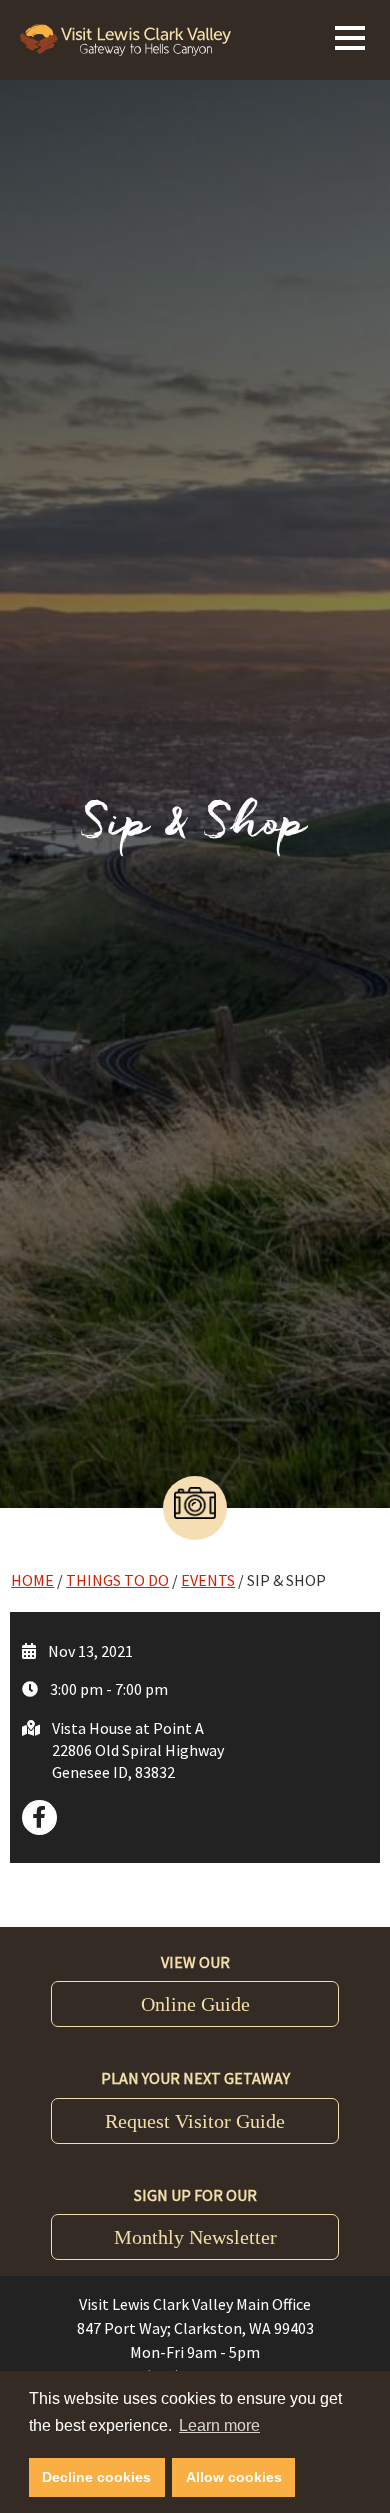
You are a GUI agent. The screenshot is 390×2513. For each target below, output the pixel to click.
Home (32, 1580)
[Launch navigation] (350, 35)
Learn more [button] (219, 2425)
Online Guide (195, 2004)
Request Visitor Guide (195, 2121)
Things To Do (117, 1580)
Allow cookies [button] (234, 2477)
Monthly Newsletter (195, 2237)
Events (208, 1580)
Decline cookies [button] (96, 2477)
